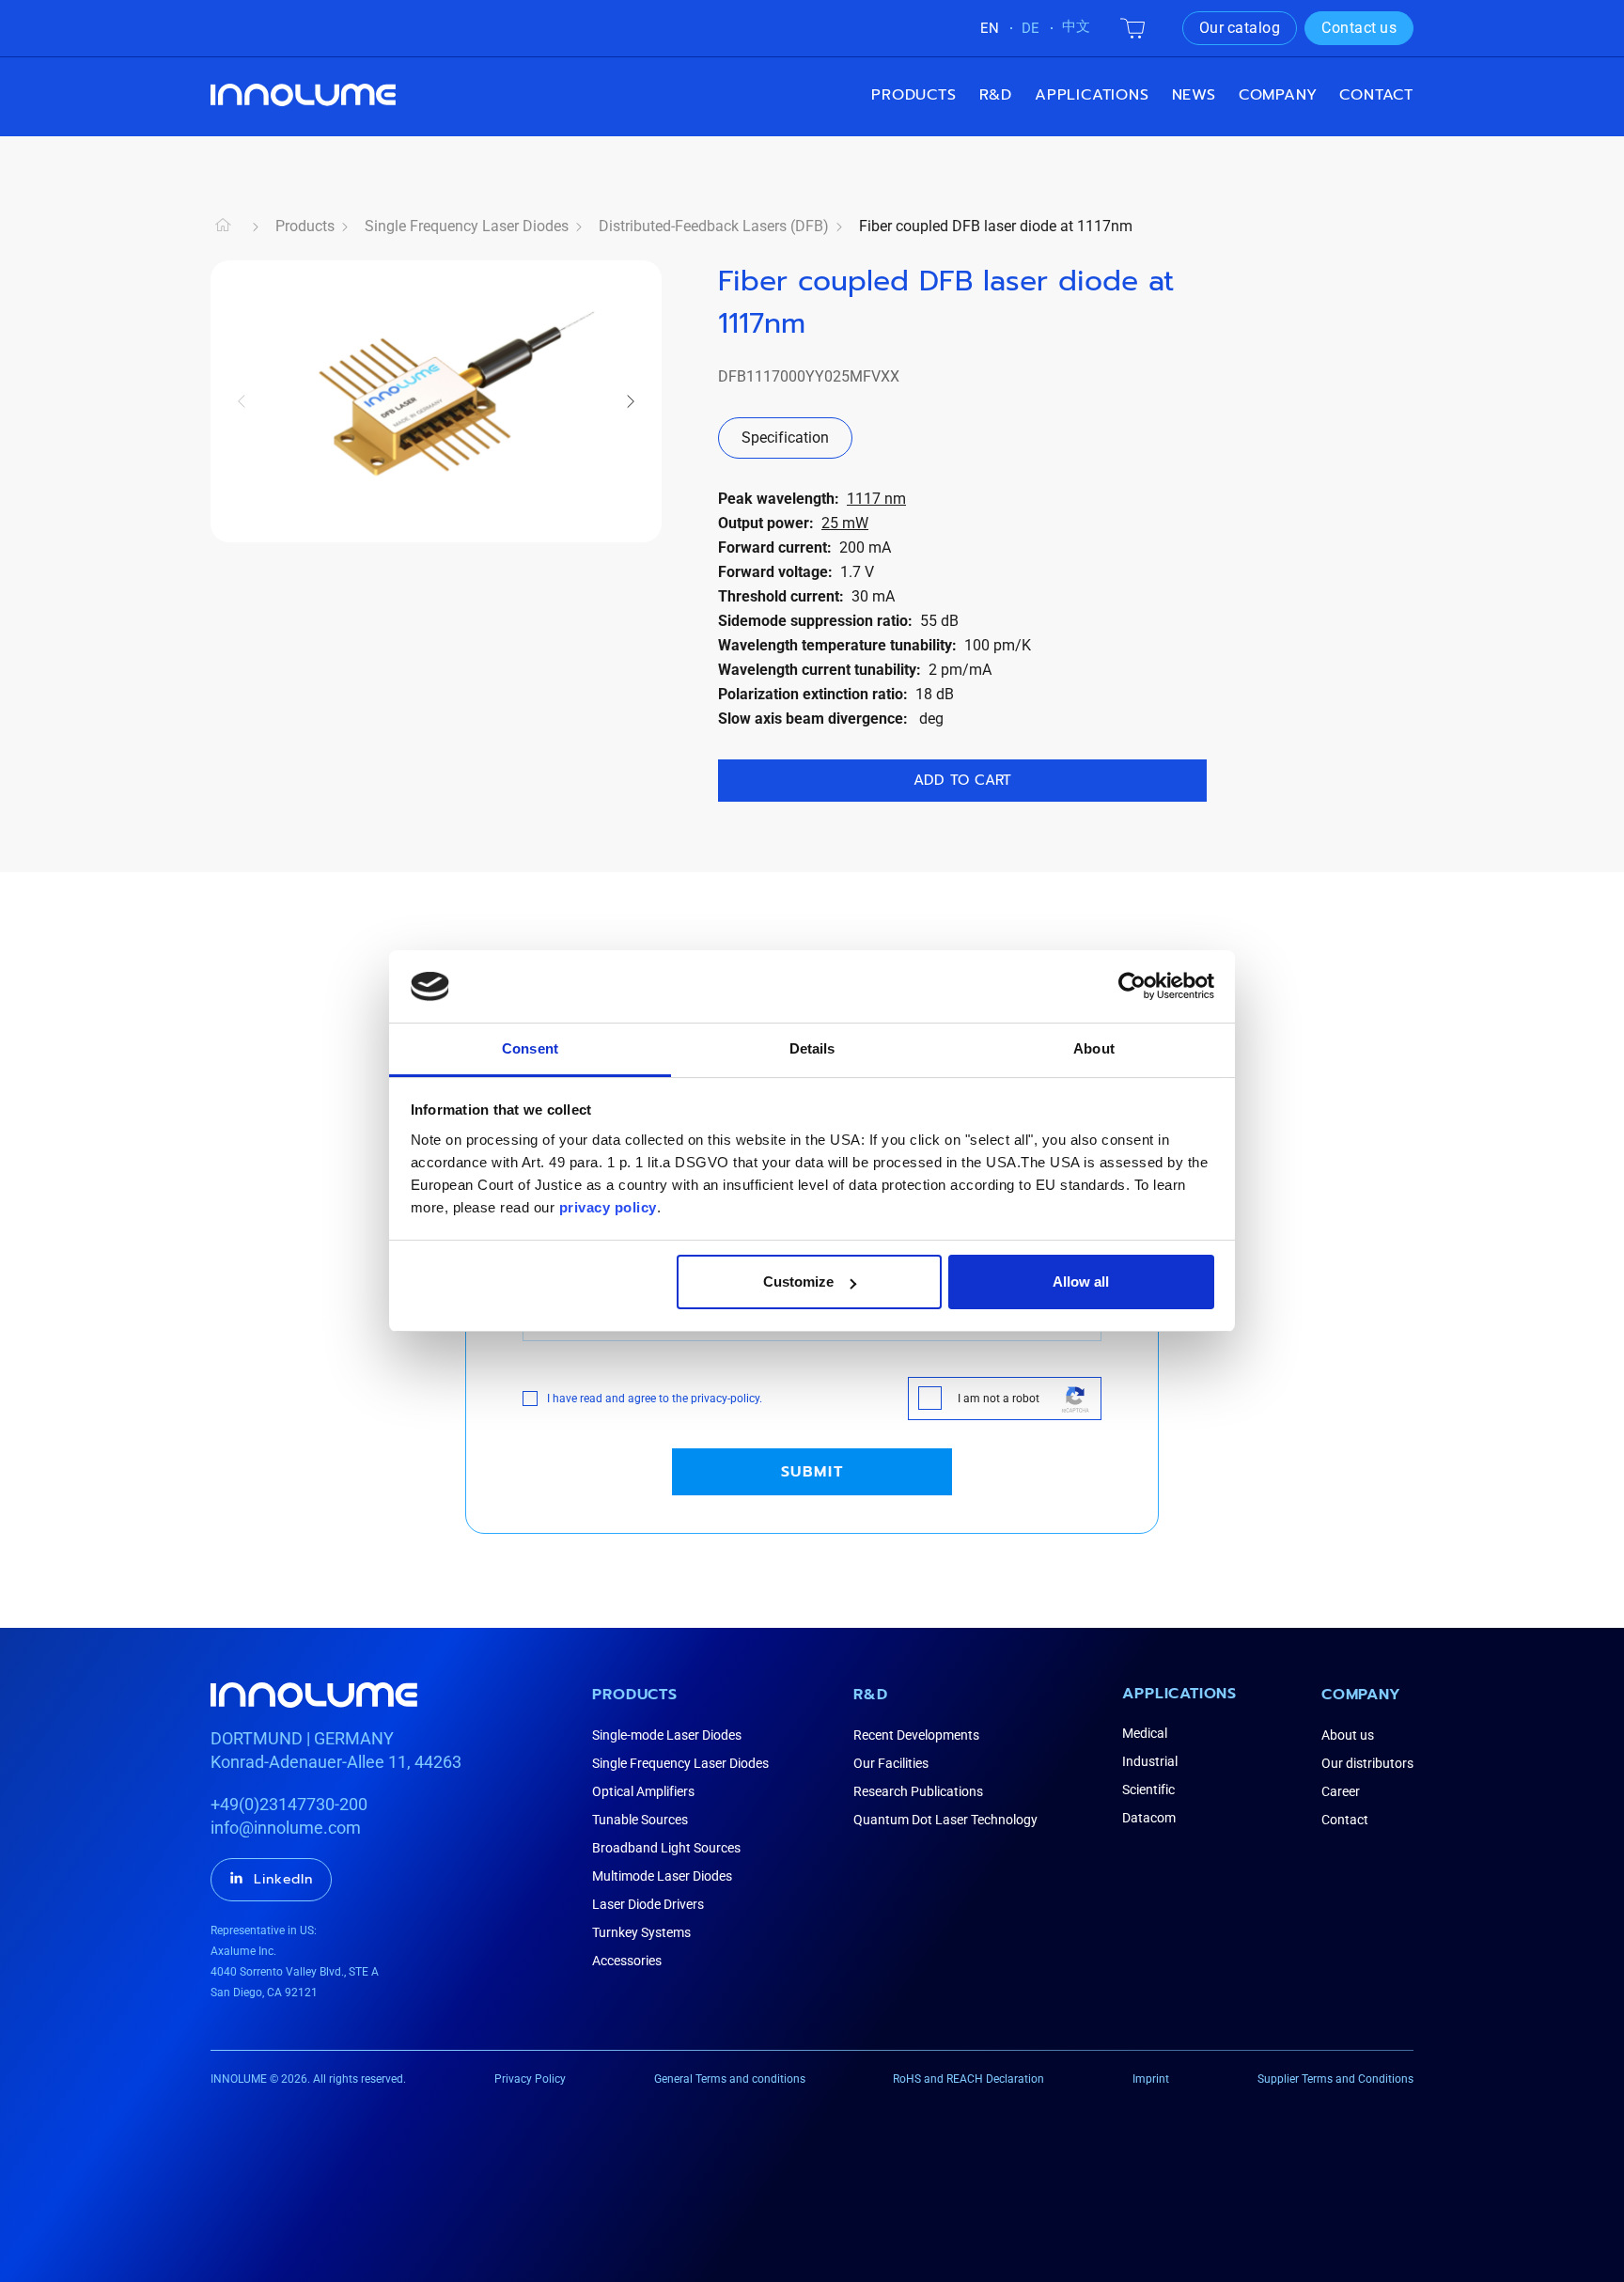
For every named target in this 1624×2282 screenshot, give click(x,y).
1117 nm (876, 499)
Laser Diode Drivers (648, 1904)
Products (913, 95)
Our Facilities (891, 1763)
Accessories (627, 1961)
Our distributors (1367, 1763)
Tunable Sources (640, 1820)
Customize (798, 1282)
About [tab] (1094, 1048)
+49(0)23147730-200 (289, 1804)
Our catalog (1240, 28)
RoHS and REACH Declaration (968, 2079)
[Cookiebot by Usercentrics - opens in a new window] (1132, 986)
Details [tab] (812, 1048)
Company (1361, 1695)
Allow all (1081, 1282)
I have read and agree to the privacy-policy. (655, 1399)
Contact (1376, 95)
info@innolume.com (286, 1828)
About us (1348, 1735)
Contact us (1359, 28)
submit (812, 1472)
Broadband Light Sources (666, 1848)
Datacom (1149, 1818)
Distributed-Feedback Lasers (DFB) (714, 226)
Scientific (1148, 1790)
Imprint (1151, 2079)
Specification (785, 438)
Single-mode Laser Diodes (667, 1735)
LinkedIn (283, 1879)
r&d (996, 95)
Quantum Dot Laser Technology (945, 1820)
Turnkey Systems (641, 1932)
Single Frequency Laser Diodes (467, 226)
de (1031, 28)
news (1194, 95)
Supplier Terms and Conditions (1335, 2079)
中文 (1076, 26)
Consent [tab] (530, 1048)
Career (1341, 1791)
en (990, 28)
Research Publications (918, 1791)
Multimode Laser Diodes (662, 1876)
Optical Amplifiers (643, 1791)
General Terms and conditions (730, 2079)
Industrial (1150, 1761)
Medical (1145, 1733)
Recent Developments (916, 1735)
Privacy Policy (530, 2079)
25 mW (845, 523)
